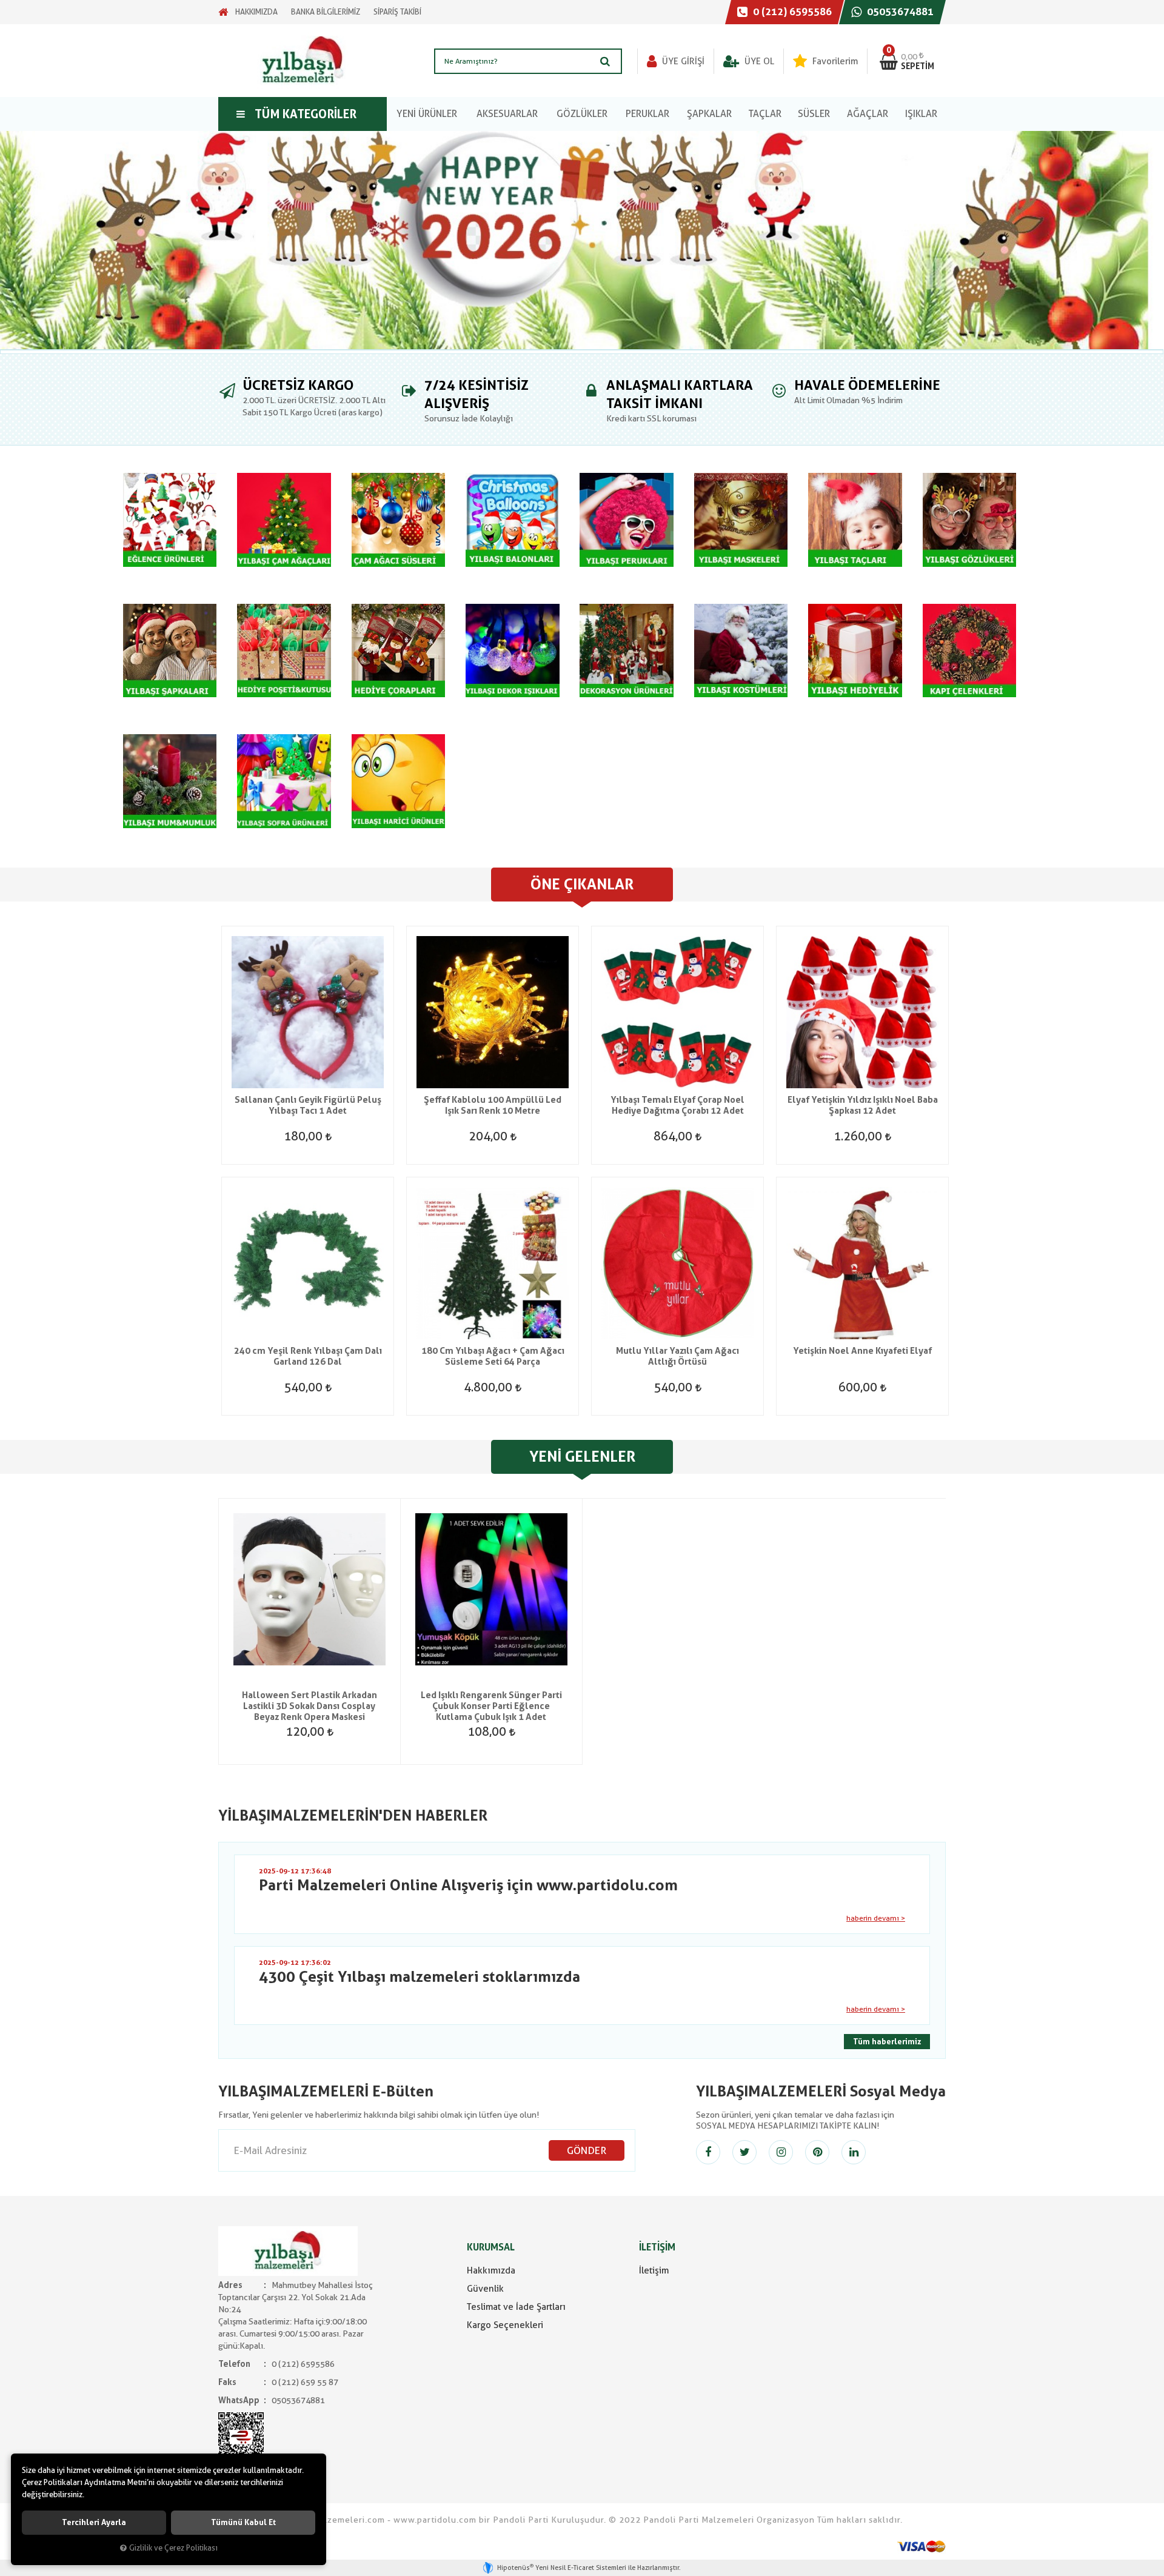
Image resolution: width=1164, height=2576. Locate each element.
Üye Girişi (682, 61)
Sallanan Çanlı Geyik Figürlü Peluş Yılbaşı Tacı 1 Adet (308, 1105)
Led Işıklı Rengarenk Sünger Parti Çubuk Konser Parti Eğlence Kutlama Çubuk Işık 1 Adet (491, 1706)
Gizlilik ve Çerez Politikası (173, 2548)
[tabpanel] (582, 240)
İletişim (654, 2270)
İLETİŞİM (657, 2247)
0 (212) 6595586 (791, 12)
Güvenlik (485, 2289)
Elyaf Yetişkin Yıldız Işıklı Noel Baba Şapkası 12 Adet (863, 1105)
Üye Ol (758, 61)
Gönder (587, 2150)
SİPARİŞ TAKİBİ (397, 12)
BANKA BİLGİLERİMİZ (326, 12)
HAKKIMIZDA (256, 12)
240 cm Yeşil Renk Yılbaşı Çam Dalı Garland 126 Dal (308, 1356)
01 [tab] (582, 352)
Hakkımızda (491, 2270)
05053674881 (899, 12)
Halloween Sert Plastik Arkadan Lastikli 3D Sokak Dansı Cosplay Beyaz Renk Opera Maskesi (309, 1706)
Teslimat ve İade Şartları (516, 2307)
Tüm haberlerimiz (887, 2042)
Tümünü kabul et (243, 2522)
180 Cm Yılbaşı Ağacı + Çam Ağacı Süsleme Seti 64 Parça (493, 1356)
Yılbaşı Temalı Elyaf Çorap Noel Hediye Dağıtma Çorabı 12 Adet (677, 1105)
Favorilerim (834, 61)
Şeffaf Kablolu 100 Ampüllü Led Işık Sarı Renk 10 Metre (493, 1105)
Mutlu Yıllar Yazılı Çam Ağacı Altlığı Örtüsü (677, 1356)
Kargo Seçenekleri (505, 2325)
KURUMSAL (491, 2247)
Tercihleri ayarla (94, 2522)
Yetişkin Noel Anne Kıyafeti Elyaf (862, 1351)
